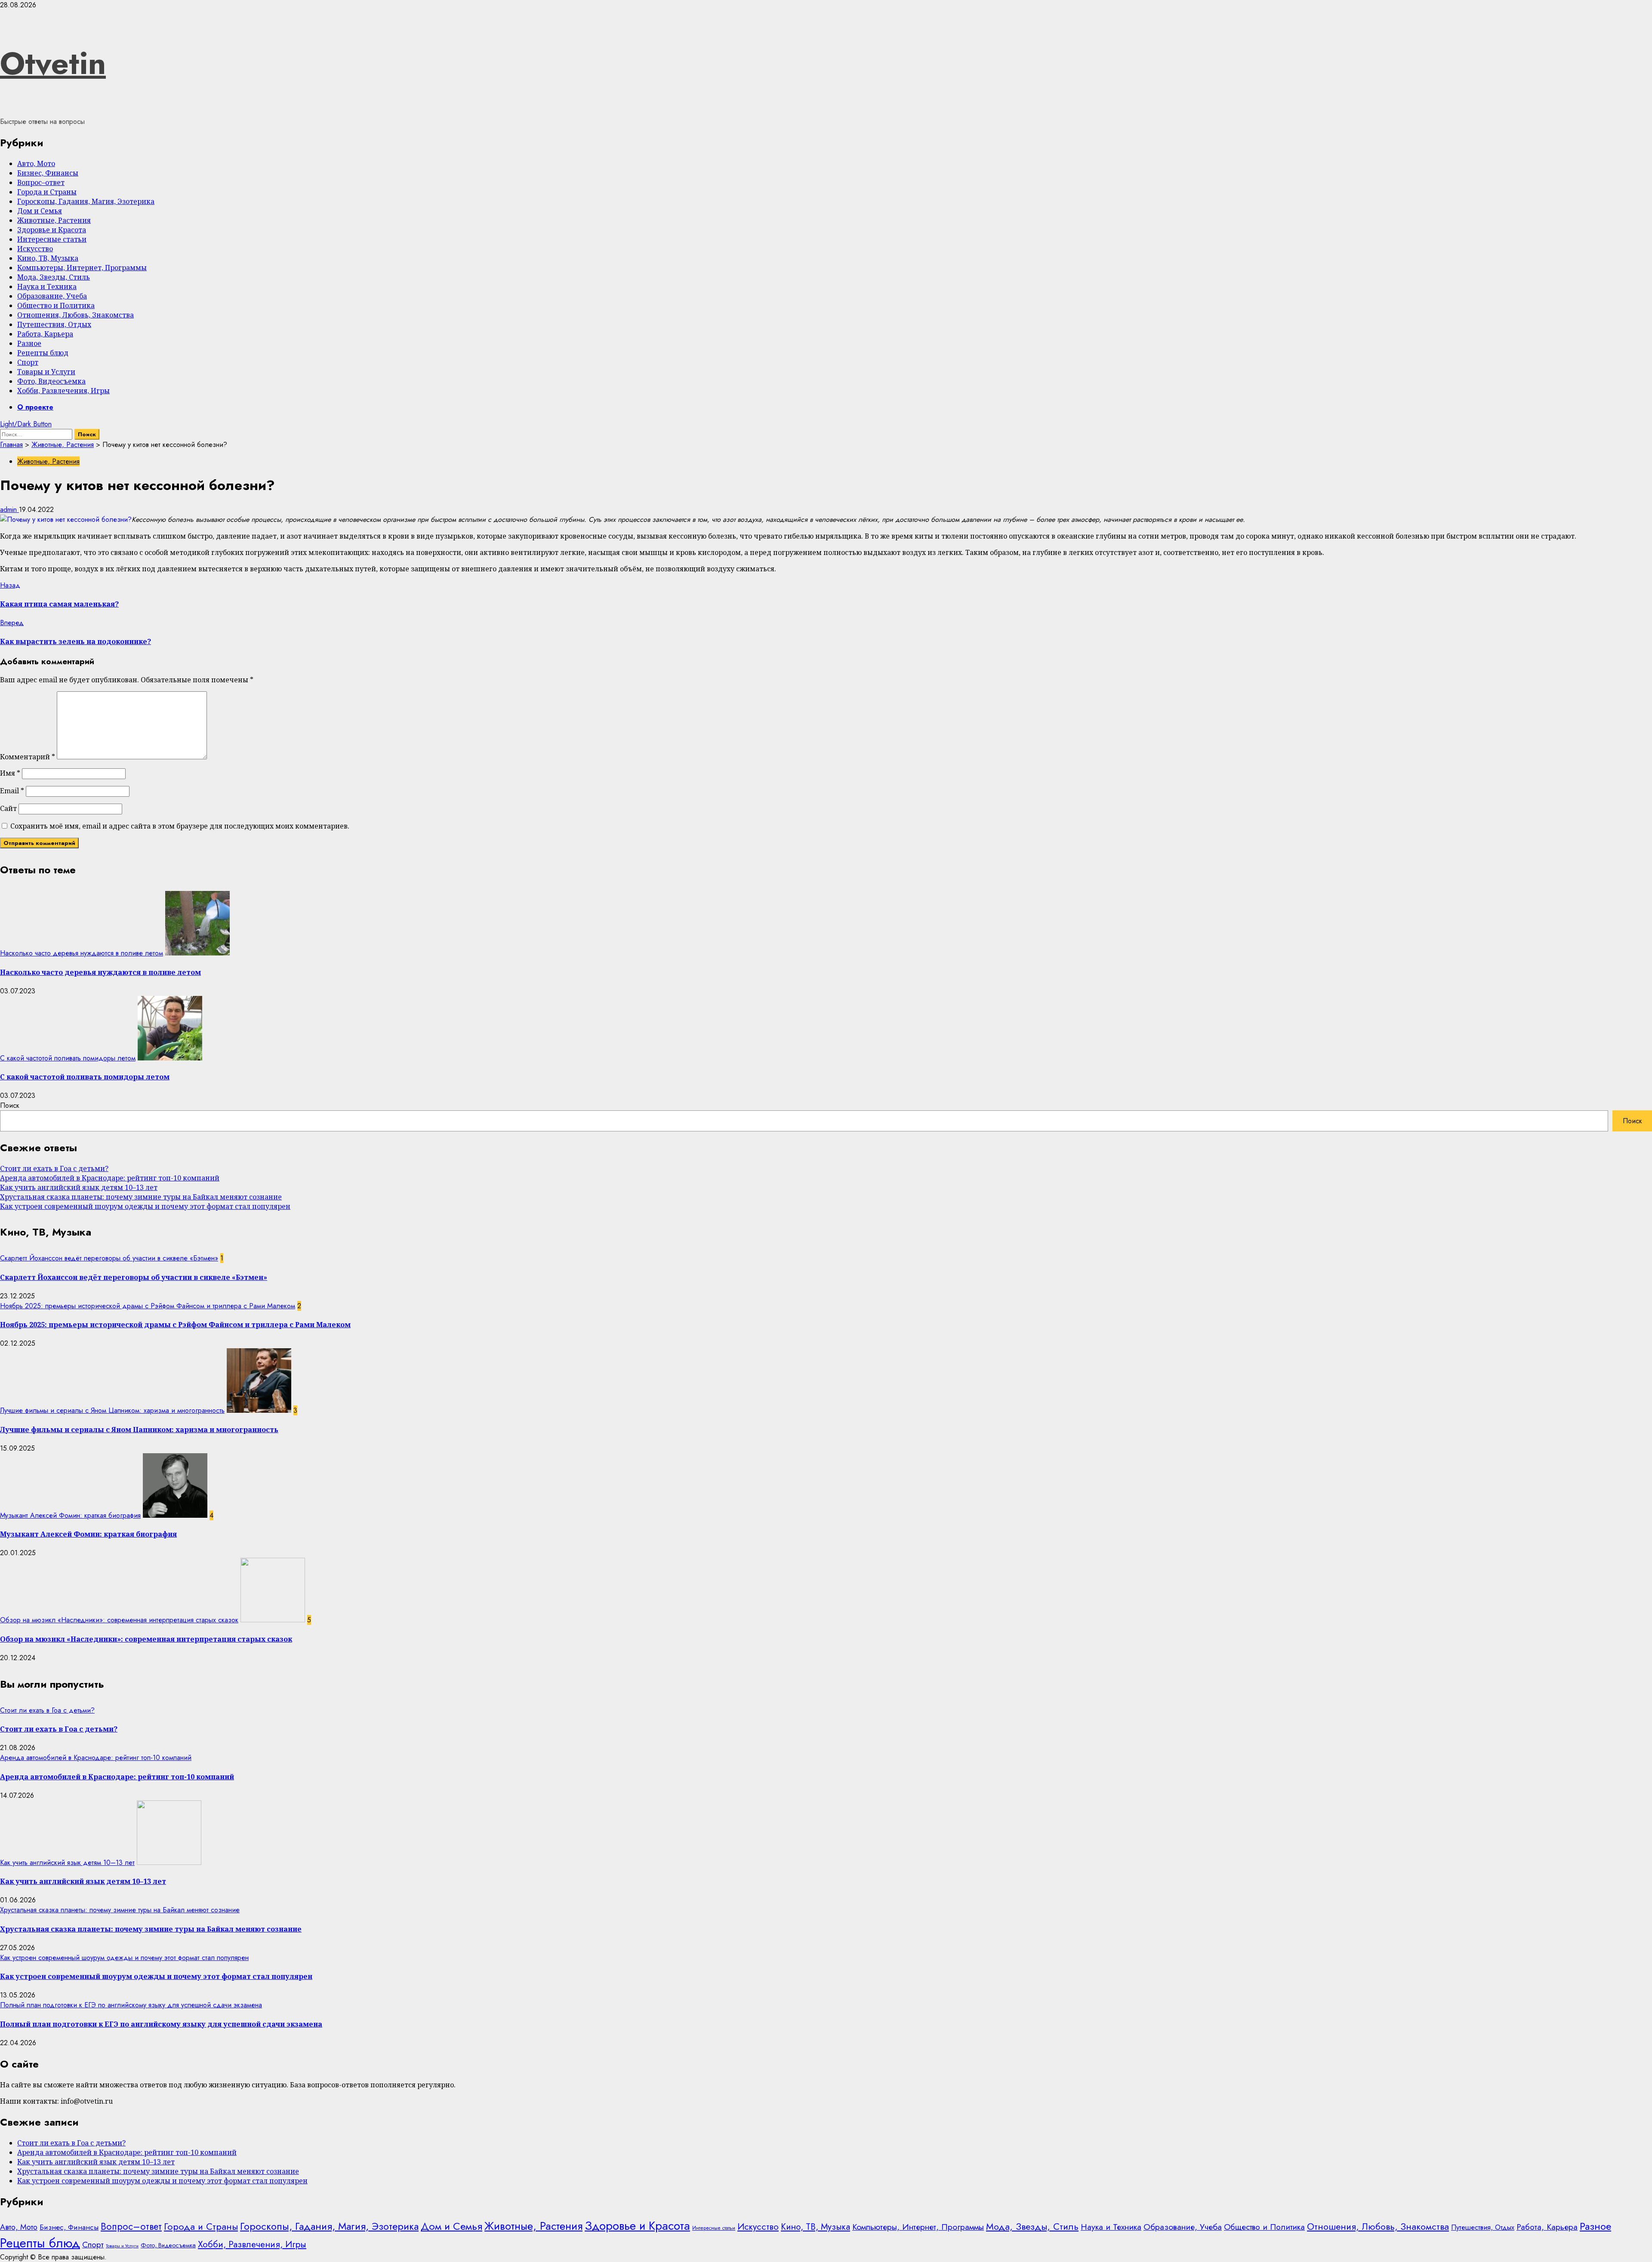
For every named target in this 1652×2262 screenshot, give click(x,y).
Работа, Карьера (45, 334)
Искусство (35, 249)
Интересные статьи (52, 239)
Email (12, 791)
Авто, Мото (36, 163)
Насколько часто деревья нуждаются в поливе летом (82, 953)
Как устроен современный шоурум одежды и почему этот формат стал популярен (145, 1206)
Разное (29, 343)
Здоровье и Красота (52, 230)
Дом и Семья (40, 211)
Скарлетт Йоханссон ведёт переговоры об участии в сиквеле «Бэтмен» (109, 1258)
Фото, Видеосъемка (51, 381)
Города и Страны (47, 192)
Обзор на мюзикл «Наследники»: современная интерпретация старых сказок (119, 1620)
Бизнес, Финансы (48, 173)
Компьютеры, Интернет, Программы (82, 268)
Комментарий (28, 757)
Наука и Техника (47, 287)
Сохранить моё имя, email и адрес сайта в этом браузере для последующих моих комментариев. (180, 826)
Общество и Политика (56, 305)
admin (9, 510)
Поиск (10, 1105)
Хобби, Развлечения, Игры (63, 391)
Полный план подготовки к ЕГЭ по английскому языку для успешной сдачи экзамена (131, 2005)
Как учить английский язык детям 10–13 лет (79, 1187)
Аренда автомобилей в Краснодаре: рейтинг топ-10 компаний (110, 1178)
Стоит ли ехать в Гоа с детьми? (54, 1168)
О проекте (35, 407)
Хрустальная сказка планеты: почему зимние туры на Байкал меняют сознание (141, 1197)
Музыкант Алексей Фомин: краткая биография (70, 1515)
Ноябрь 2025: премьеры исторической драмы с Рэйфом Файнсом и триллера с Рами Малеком (148, 1306)
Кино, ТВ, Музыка (48, 258)
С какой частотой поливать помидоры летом (68, 1058)
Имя (10, 773)
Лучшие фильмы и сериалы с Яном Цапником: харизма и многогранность (112, 1410)
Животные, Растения (54, 220)
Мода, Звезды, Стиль (54, 277)
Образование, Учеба (52, 296)
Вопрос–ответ (41, 182)
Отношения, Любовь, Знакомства (76, 315)
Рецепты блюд (43, 353)
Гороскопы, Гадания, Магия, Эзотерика (86, 201)
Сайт (8, 808)
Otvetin (53, 63)
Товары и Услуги (46, 372)
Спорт (28, 362)
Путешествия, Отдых (54, 324)
